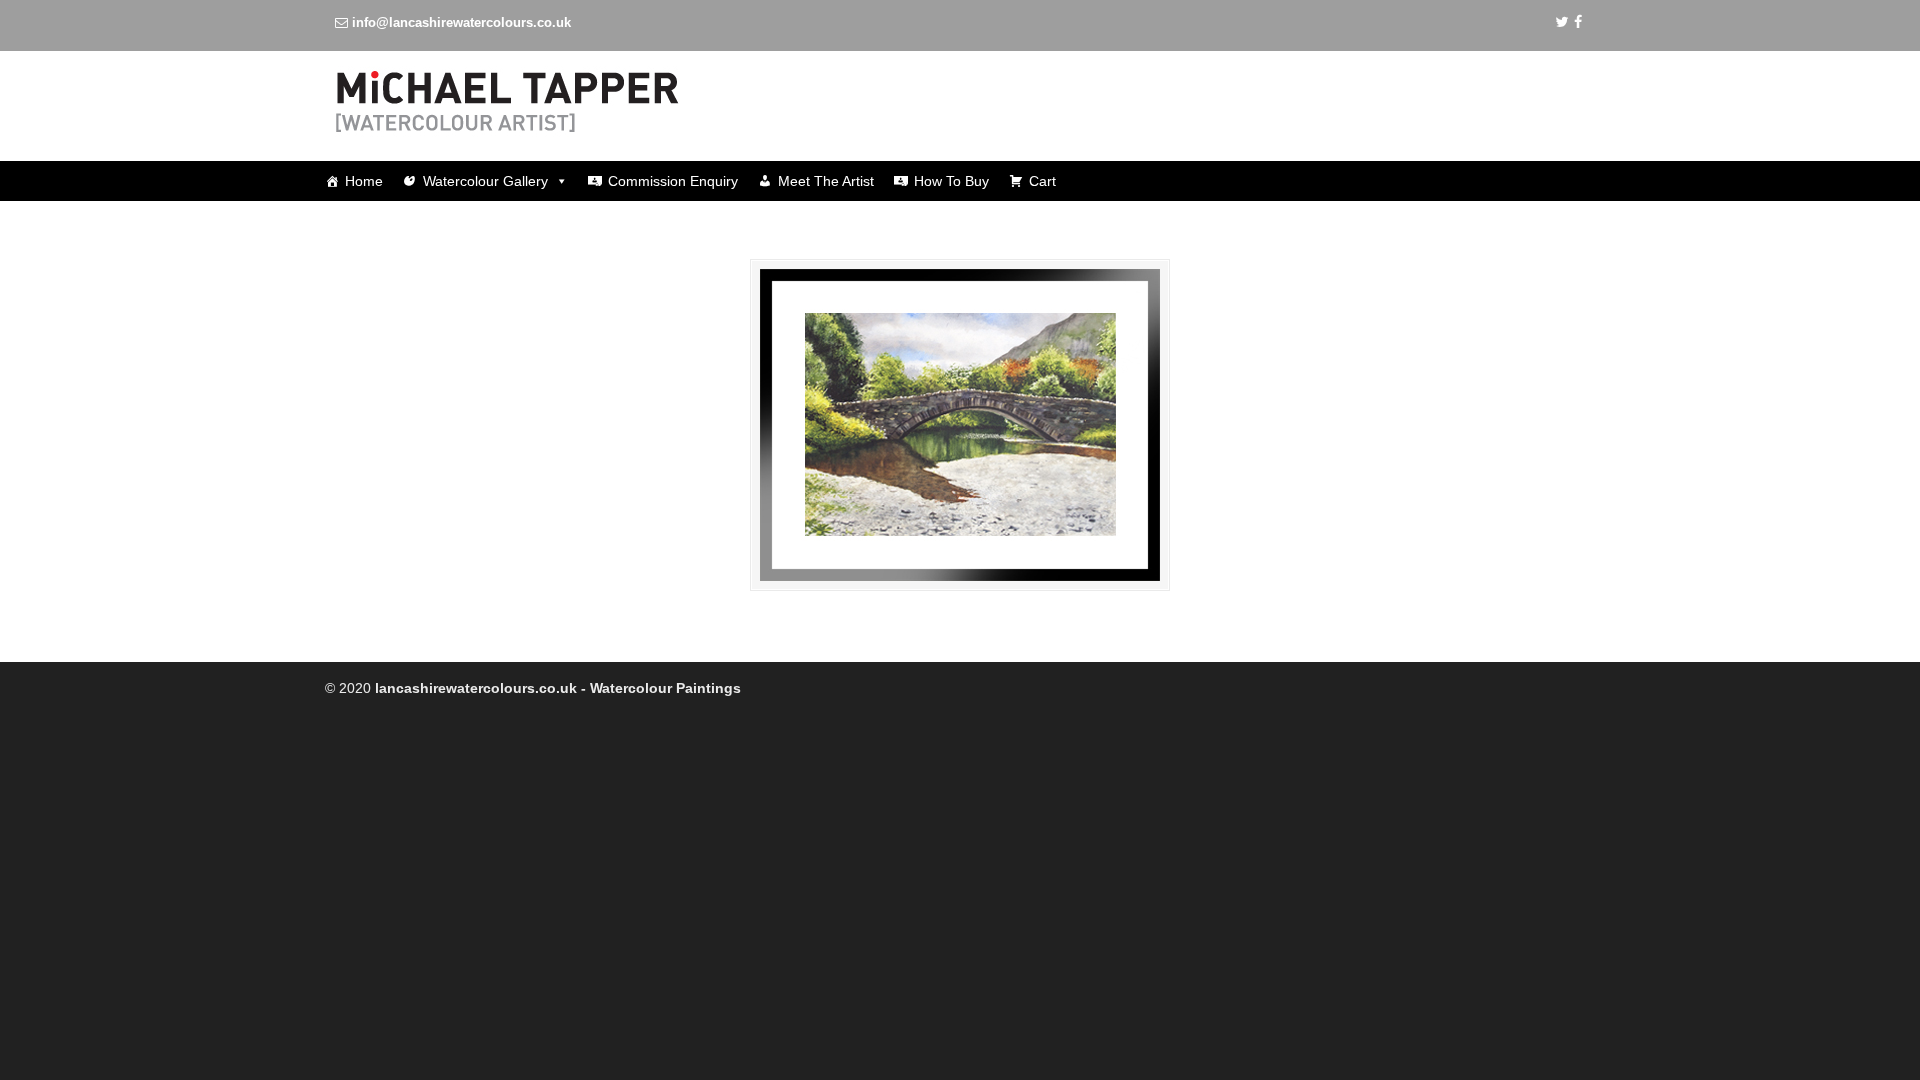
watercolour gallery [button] (485, 181)
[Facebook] (1578, 22)
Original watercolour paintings (565, 101)
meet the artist (826, 181)
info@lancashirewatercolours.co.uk (461, 22)
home (364, 181)
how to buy (951, 181)
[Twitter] (1562, 22)
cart (1042, 181)
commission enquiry (673, 181)
